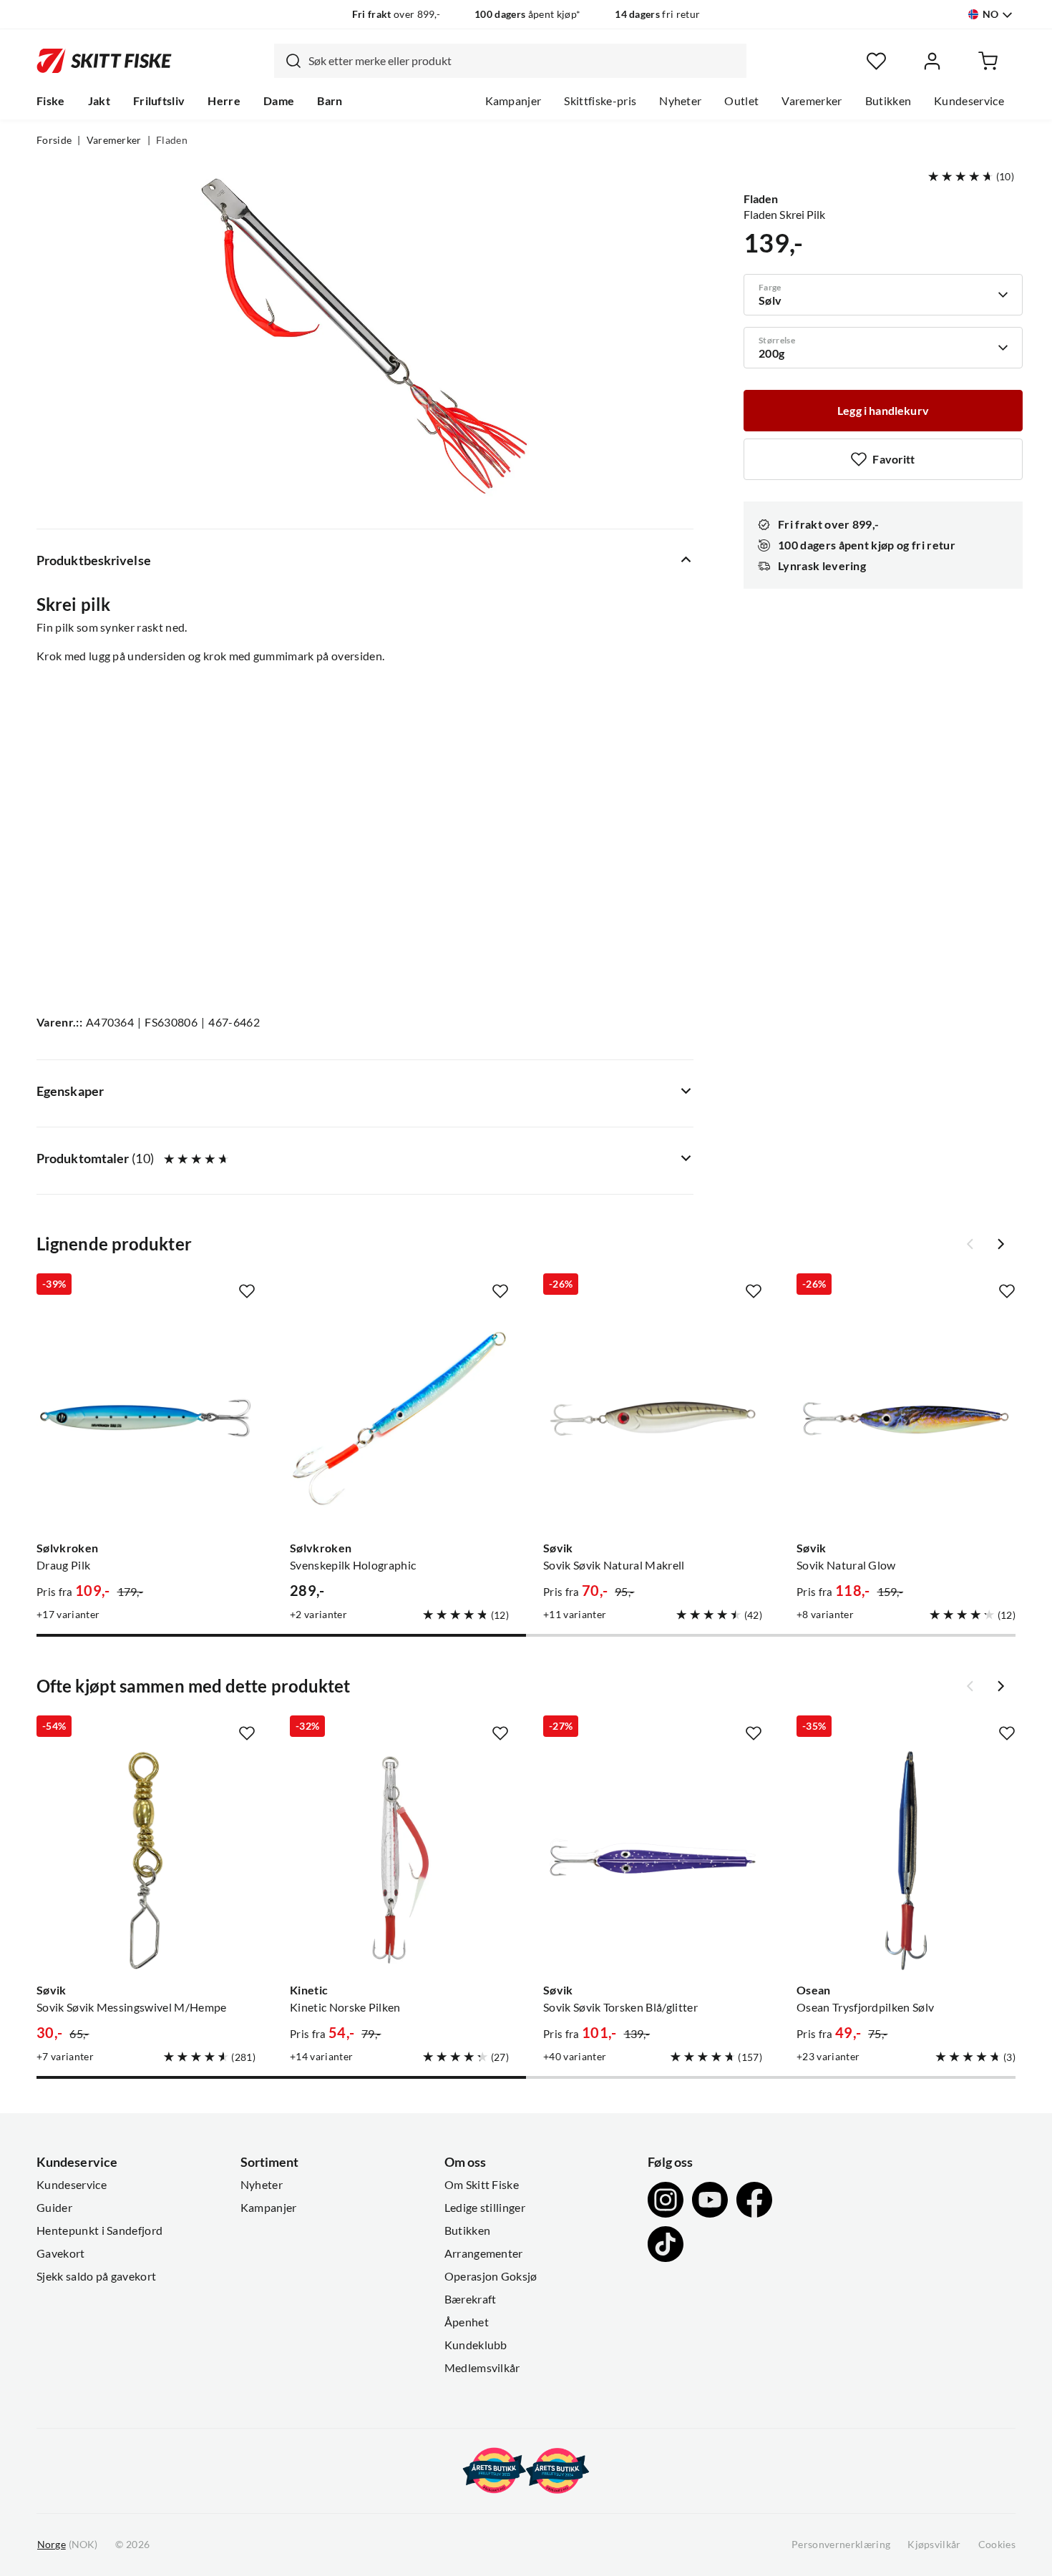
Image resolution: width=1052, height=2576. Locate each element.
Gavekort (61, 2253)
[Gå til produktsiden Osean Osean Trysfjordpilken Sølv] (906, 1861)
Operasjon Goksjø (491, 2276)
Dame (279, 101)
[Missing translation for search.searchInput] (288, 61)
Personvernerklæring (841, 2545)
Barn (330, 101)
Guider (54, 2208)
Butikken (888, 101)
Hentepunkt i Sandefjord (99, 2230)
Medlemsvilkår (482, 2368)
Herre (224, 101)
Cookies (997, 2545)
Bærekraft (471, 2299)
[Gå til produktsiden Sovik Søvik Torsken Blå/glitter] (653, 1861)
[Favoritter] (876, 61)
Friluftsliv (159, 101)
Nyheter (680, 101)
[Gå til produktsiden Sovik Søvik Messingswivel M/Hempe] (146, 1861)
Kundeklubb (476, 2345)
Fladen (172, 140)
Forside (54, 140)
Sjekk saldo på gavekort (96, 2276)
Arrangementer (484, 2253)
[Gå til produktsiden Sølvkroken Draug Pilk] (146, 1419)
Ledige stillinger (485, 2208)
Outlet (741, 101)
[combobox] (510, 61)
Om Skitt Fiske (482, 2185)
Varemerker (812, 101)
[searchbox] (524, 61)
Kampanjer (513, 101)
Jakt (99, 101)
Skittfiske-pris (600, 101)
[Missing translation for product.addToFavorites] (247, 1291)
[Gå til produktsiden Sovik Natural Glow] (906, 1419)
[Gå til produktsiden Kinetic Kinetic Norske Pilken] (399, 1861)
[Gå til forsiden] (104, 61)
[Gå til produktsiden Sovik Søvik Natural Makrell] (653, 1419)
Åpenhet (467, 2322)
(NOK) (67, 2545)
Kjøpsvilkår (934, 2545)
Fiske (51, 101)
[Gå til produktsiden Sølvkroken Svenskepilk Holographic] (399, 1419)
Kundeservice (969, 101)
